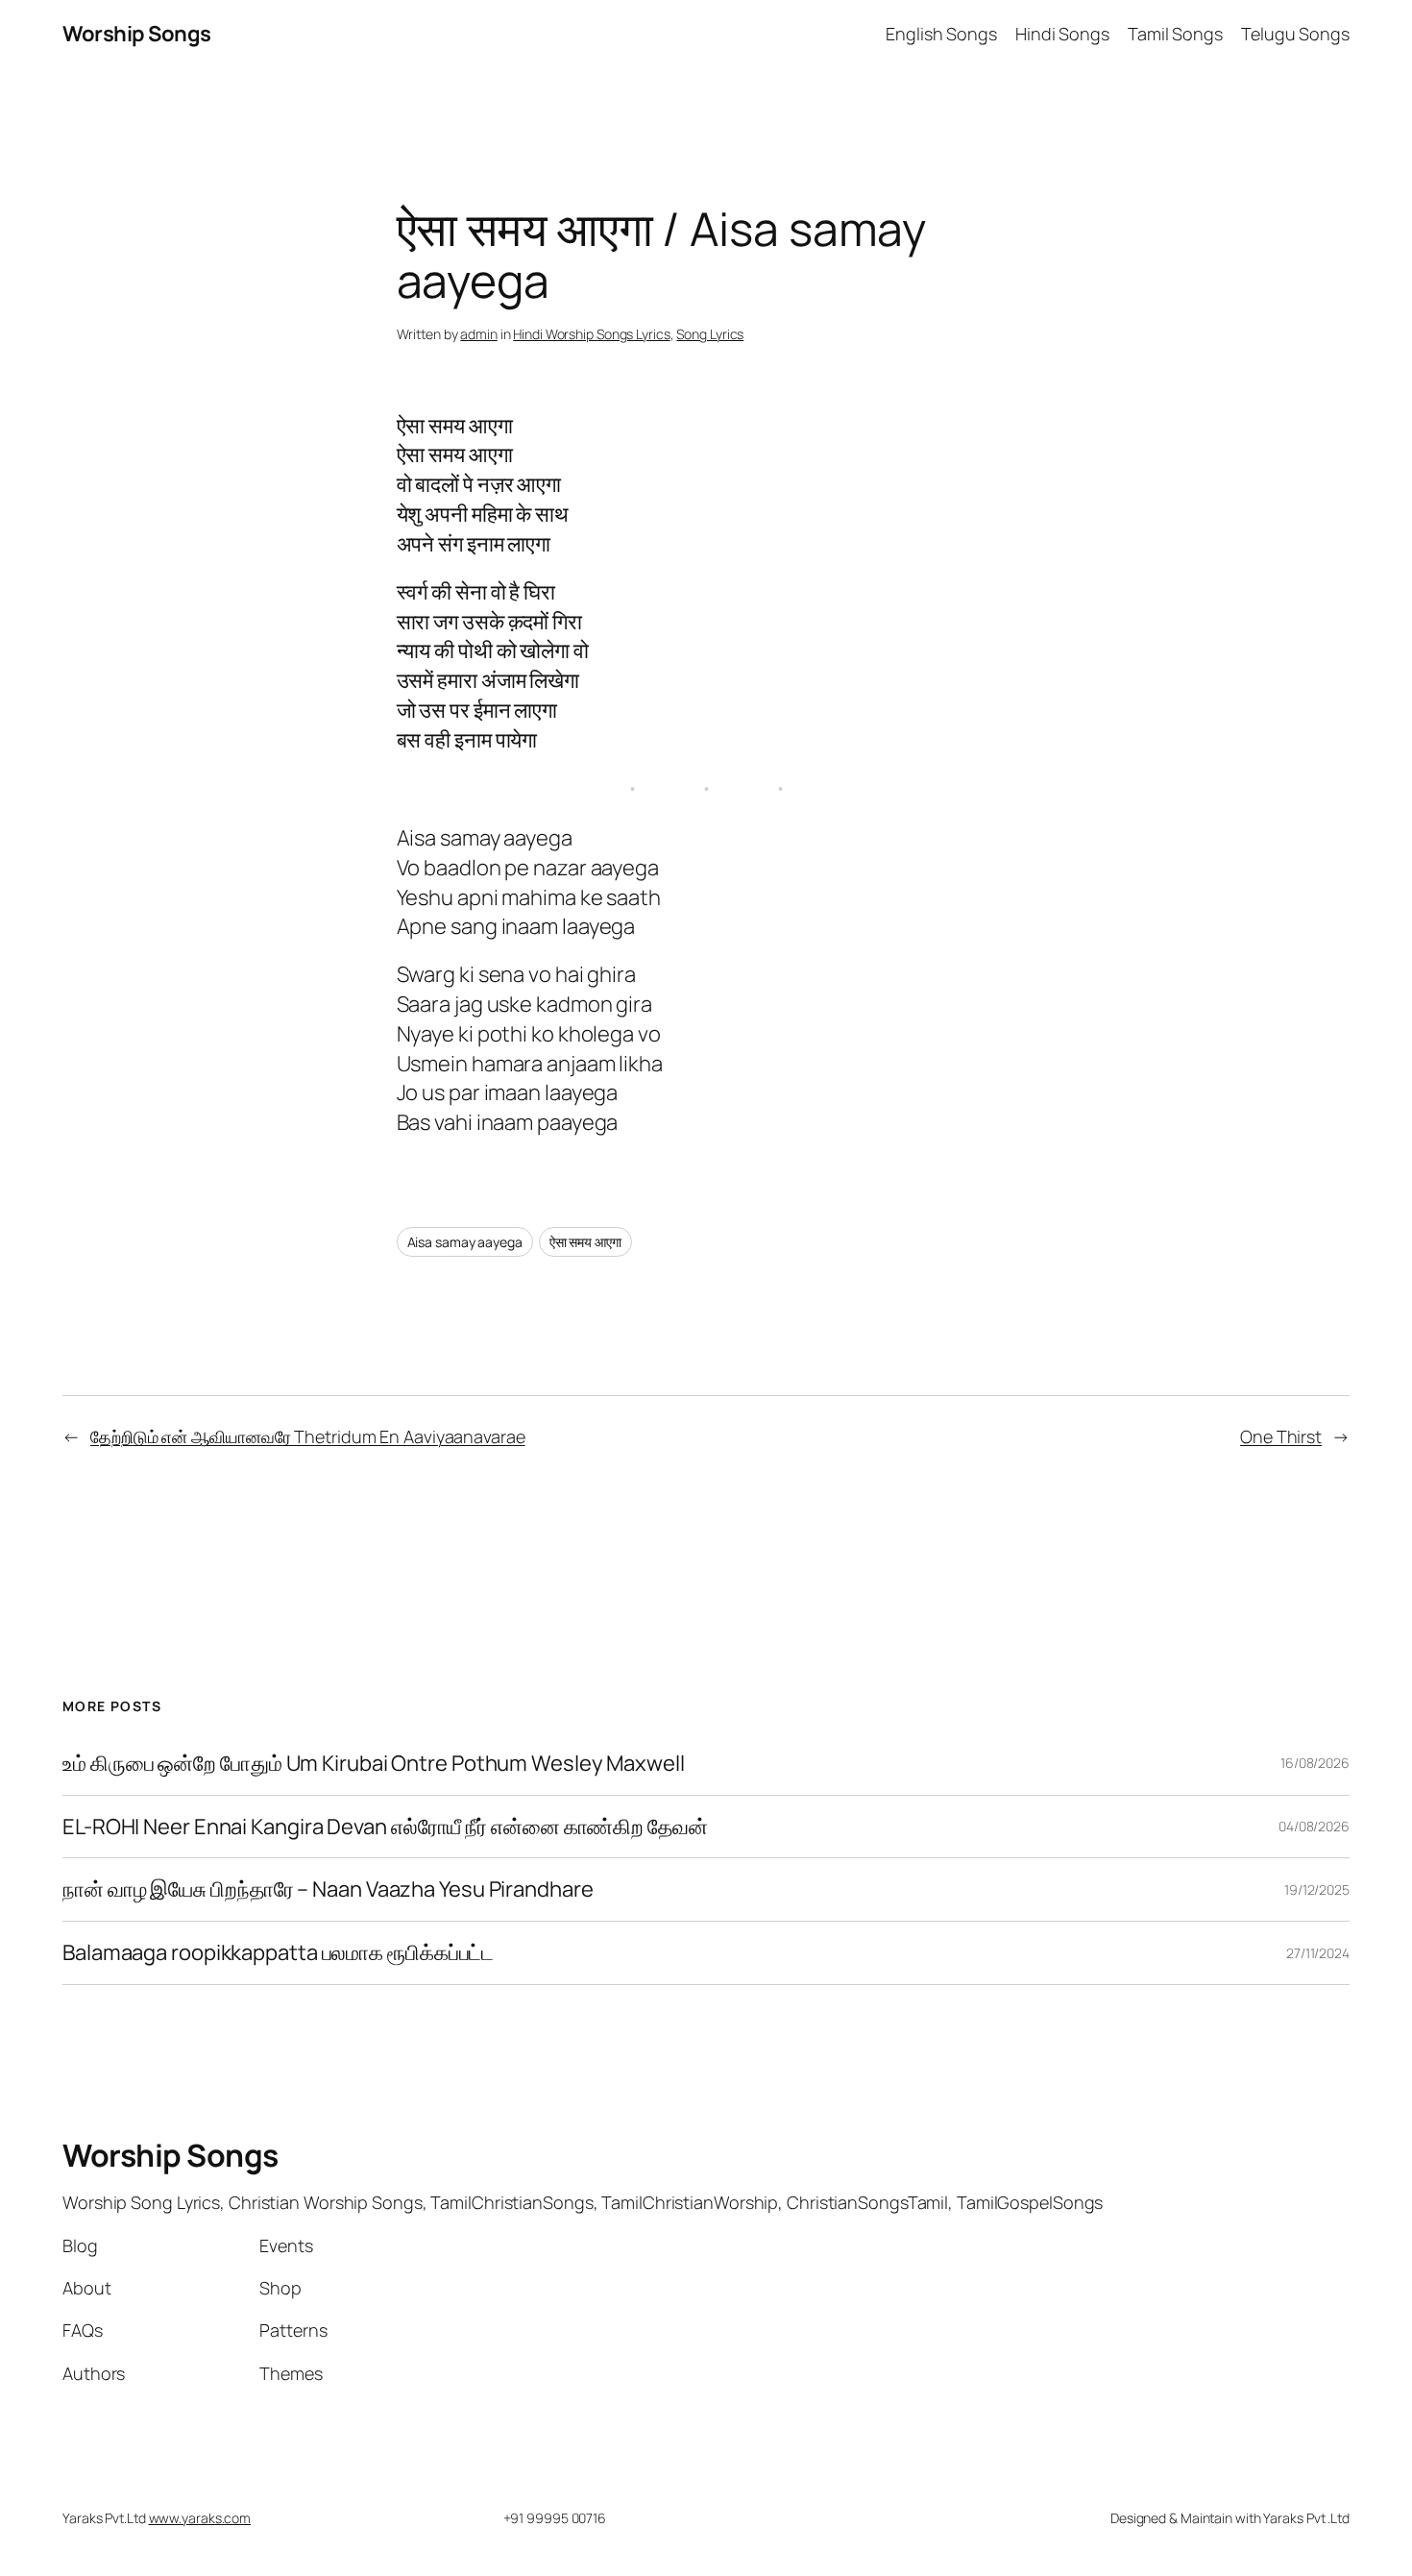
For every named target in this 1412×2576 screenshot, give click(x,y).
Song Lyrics (710, 334)
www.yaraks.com (200, 2518)
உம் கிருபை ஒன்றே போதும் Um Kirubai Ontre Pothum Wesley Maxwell (374, 1764)
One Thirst (1281, 1436)
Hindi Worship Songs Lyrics (591, 334)
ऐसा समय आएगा (585, 1242)
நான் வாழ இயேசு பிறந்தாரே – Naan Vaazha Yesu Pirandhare (328, 1889)
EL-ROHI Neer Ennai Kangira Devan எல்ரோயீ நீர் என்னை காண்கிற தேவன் (385, 1827)
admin (479, 334)
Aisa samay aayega (465, 1242)
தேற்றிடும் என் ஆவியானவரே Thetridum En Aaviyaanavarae (308, 1436)
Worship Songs (137, 34)
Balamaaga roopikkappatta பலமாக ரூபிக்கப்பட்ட (278, 1953)
